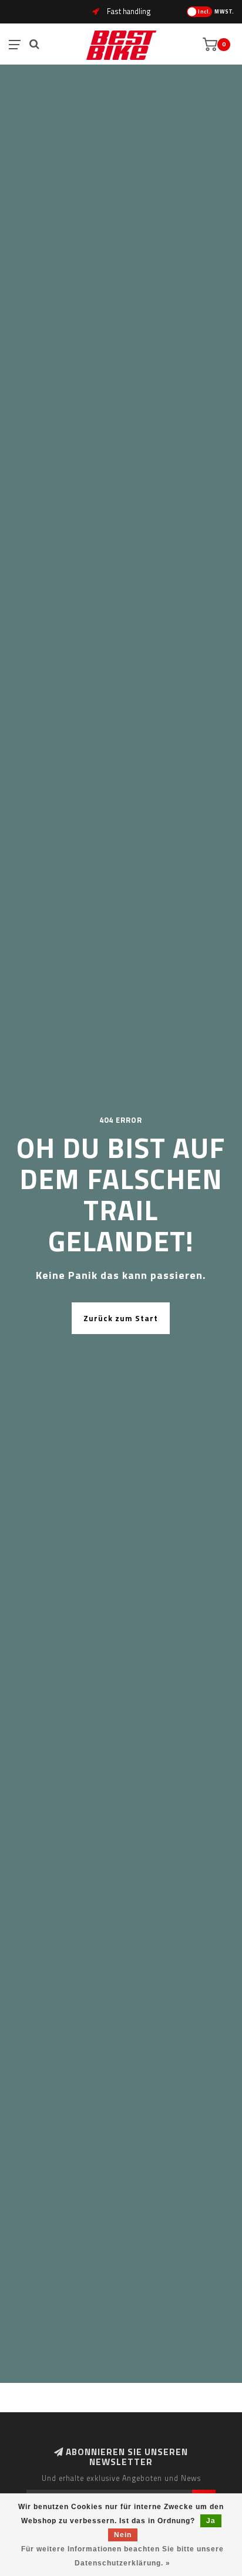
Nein (123, 2535)
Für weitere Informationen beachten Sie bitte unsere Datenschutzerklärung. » (122, 2556)
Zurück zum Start (121, 1318)
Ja (211, 2521)
